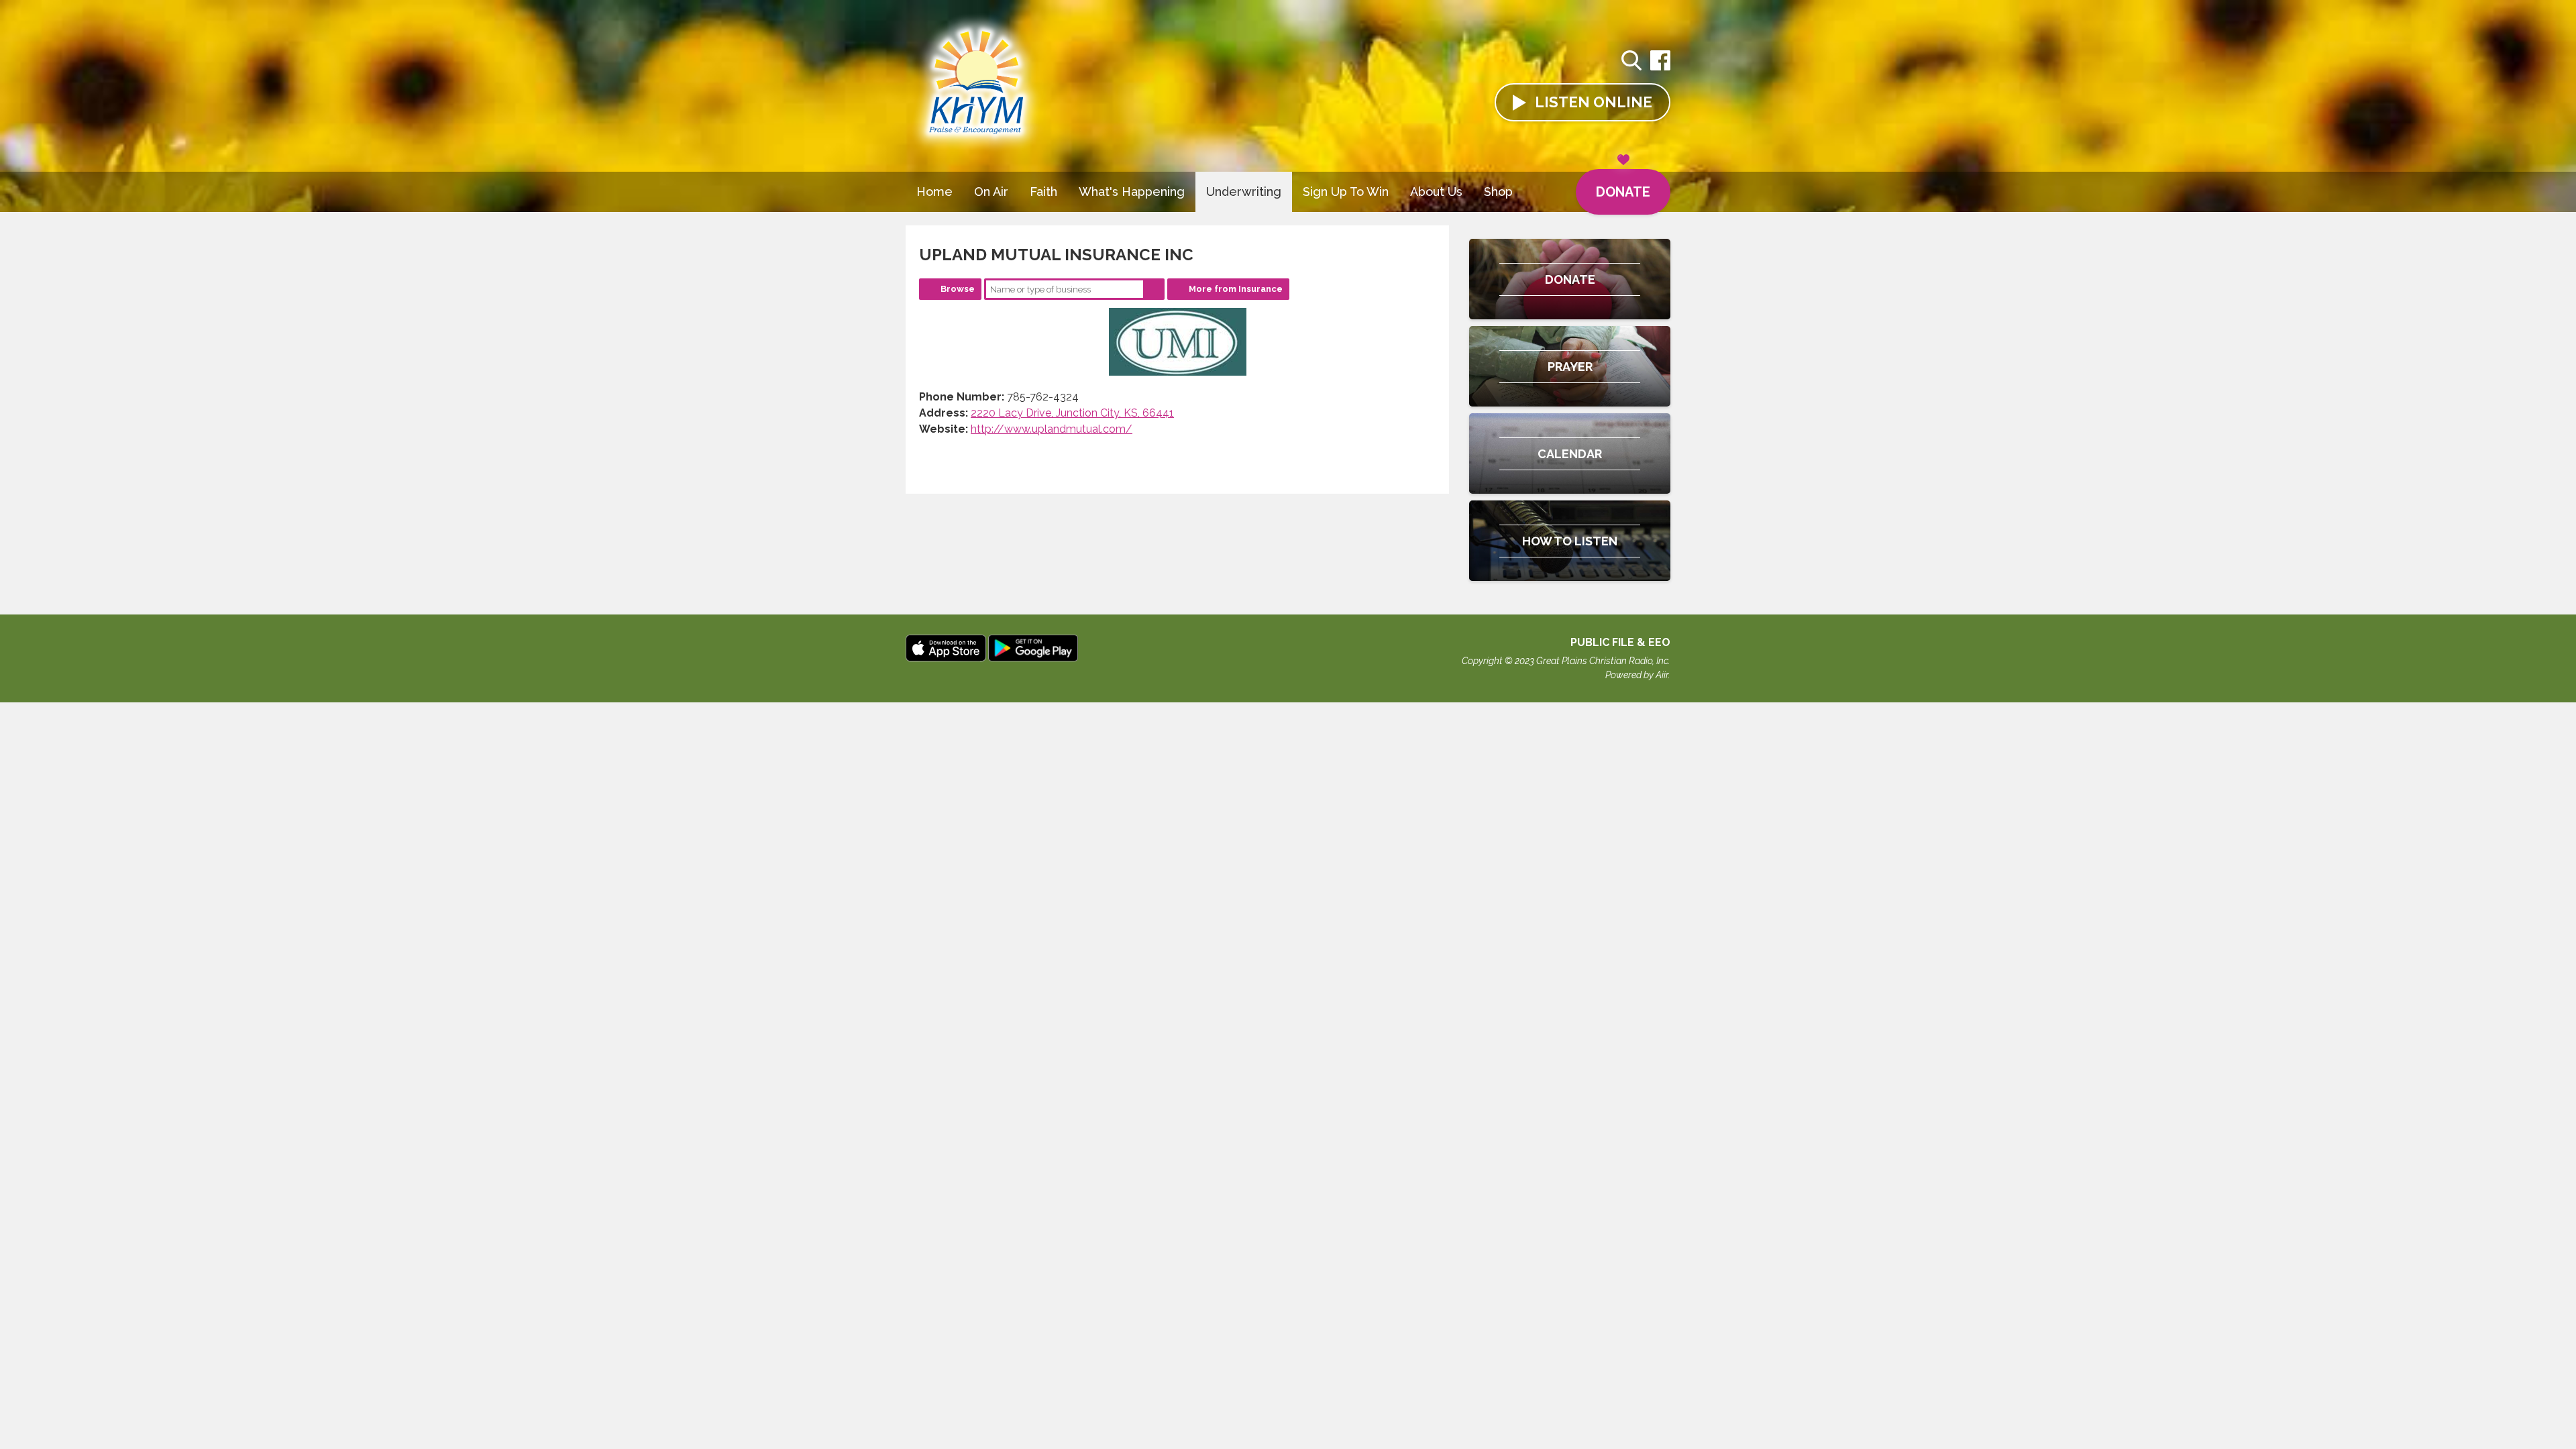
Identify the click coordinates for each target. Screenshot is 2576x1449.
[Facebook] (1660, 67)
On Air (991, 192)
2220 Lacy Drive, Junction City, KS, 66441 (1072, 413)
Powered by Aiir (1637, 675)
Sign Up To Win (1346, 192)
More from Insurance (1236, 289)
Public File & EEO (1620, 642)
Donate (1623, 192)
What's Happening (1132, 192)
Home (934, 192)
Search (1154, 289)
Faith (1043, 192)
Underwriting (1244, 192)
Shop (1498, 192)
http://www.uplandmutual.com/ (1052, 429)
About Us (1436, 192)
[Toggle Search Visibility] (1631, 62)
